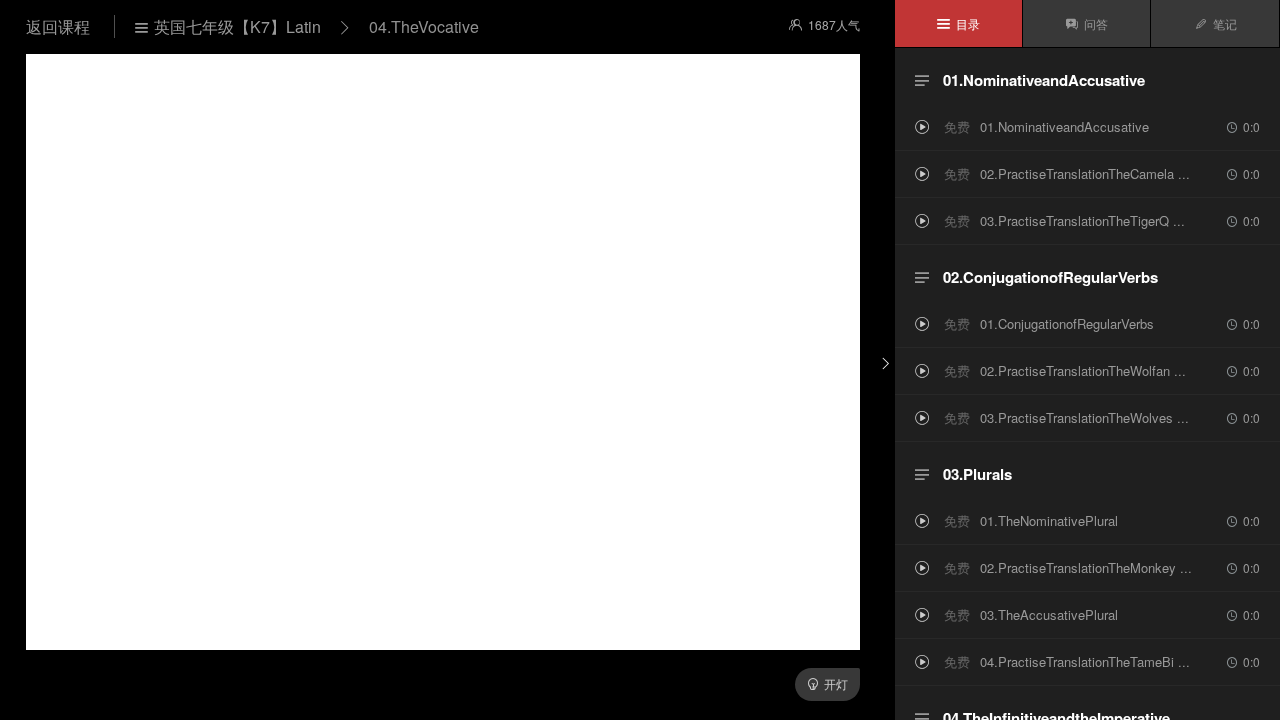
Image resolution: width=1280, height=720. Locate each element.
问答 (1086, 23)
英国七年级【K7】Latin (228, 26)
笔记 (1215, 23)
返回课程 (60, 26)
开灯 (827, 683)
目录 (958, 23)
